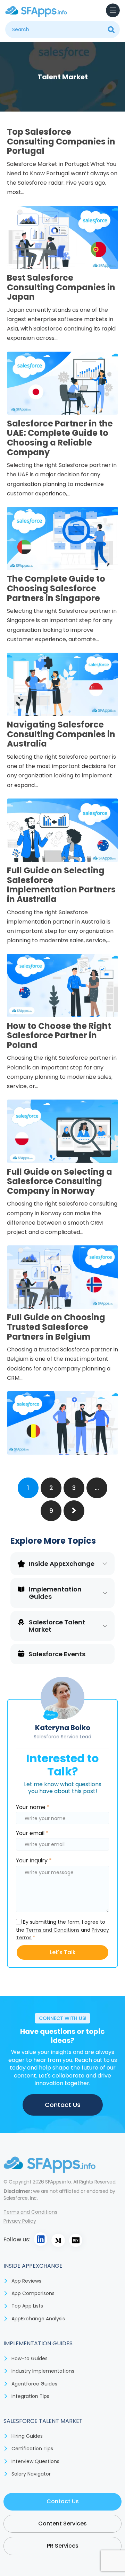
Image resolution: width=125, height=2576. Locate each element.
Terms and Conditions (53, 1930)
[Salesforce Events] (21, 1653)
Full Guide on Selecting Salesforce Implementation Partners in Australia (61, 885)
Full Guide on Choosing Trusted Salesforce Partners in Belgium (56, 1327)
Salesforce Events (57, 1654)
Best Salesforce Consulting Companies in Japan (61, 287)
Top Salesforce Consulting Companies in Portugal (61, 141)
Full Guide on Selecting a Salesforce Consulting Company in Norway (60, 1181)
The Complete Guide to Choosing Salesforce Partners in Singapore (56, 588)
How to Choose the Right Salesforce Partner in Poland (59, 1035)
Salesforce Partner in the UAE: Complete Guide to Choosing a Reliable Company (60, 438)
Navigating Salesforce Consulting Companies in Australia (61, 734)
